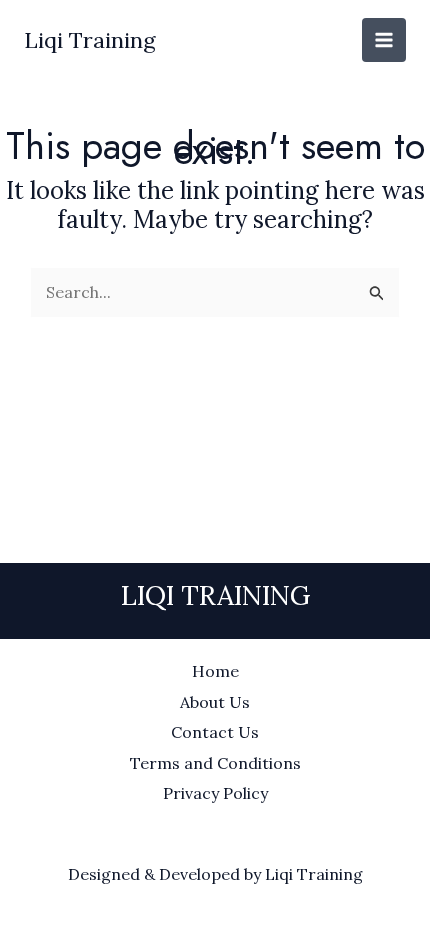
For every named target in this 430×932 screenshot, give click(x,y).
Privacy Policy (215, 793)
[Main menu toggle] (384, 40)
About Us (215, 702)
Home (215, 671)
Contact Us (215, 732)
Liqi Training (90, 40)
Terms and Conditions (215, 763)
